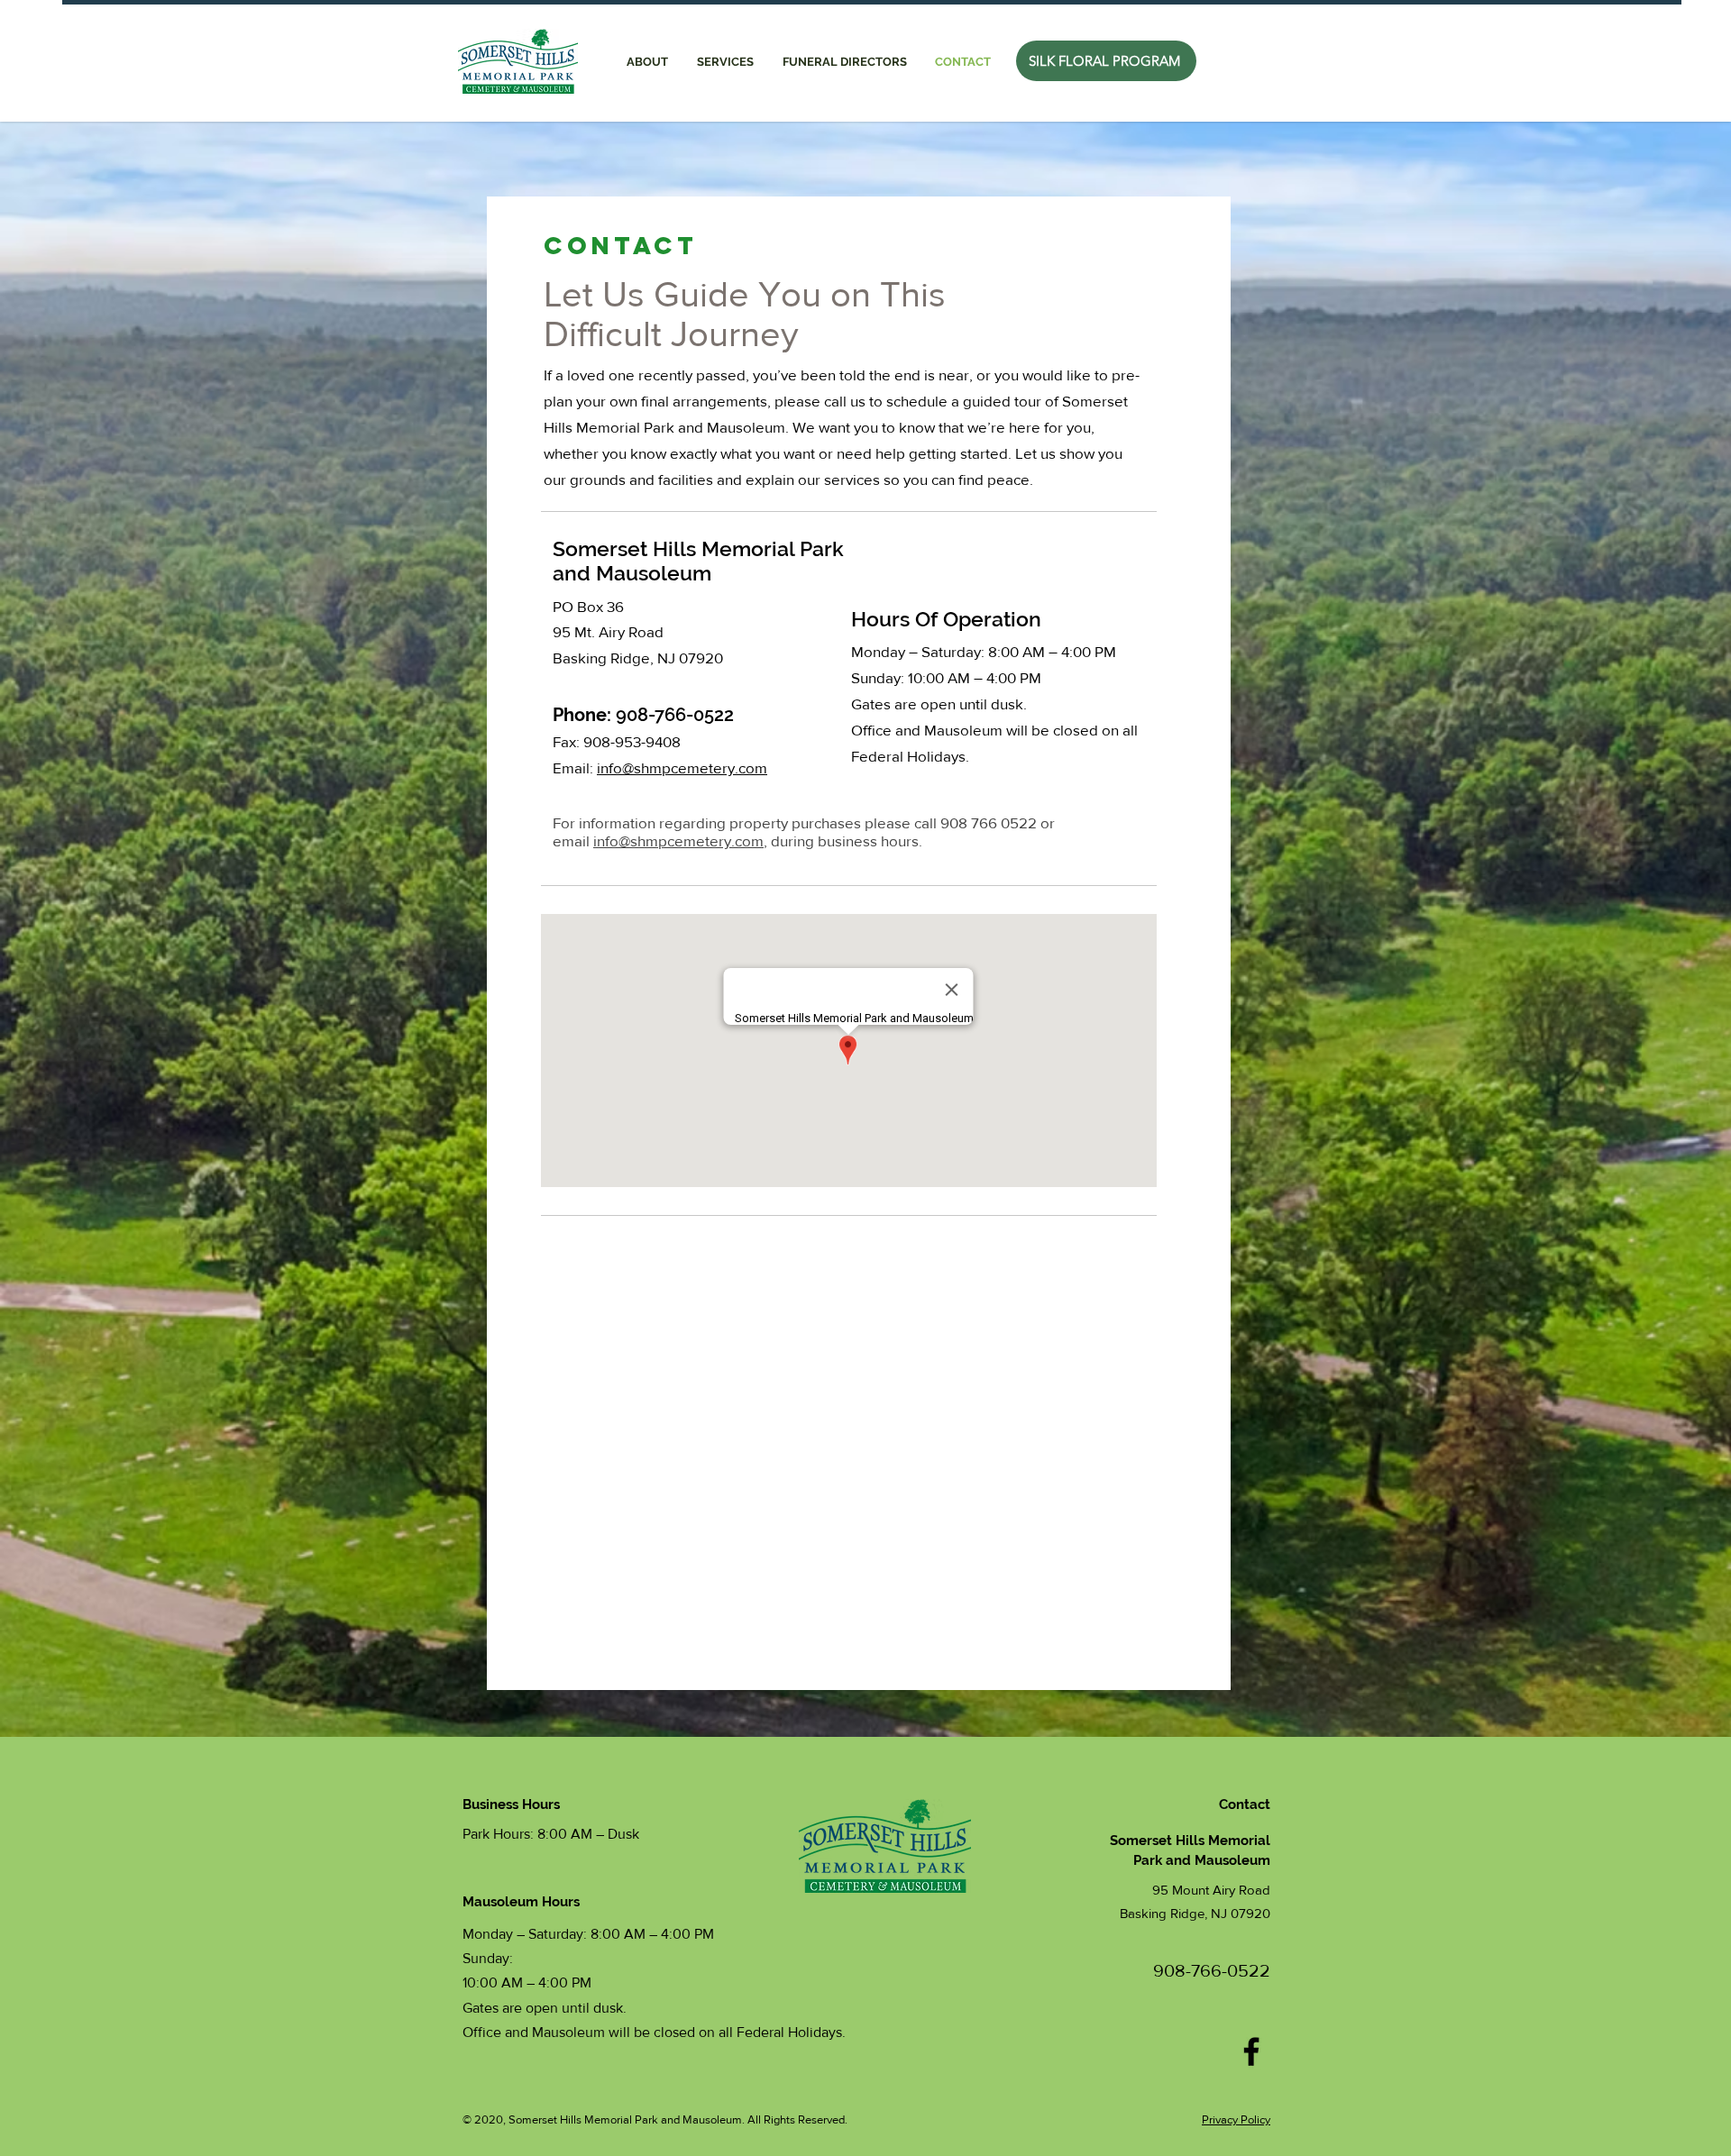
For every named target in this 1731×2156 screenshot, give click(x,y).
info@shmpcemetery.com (678, 840)
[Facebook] (1251, 2051)
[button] (725, 62)
